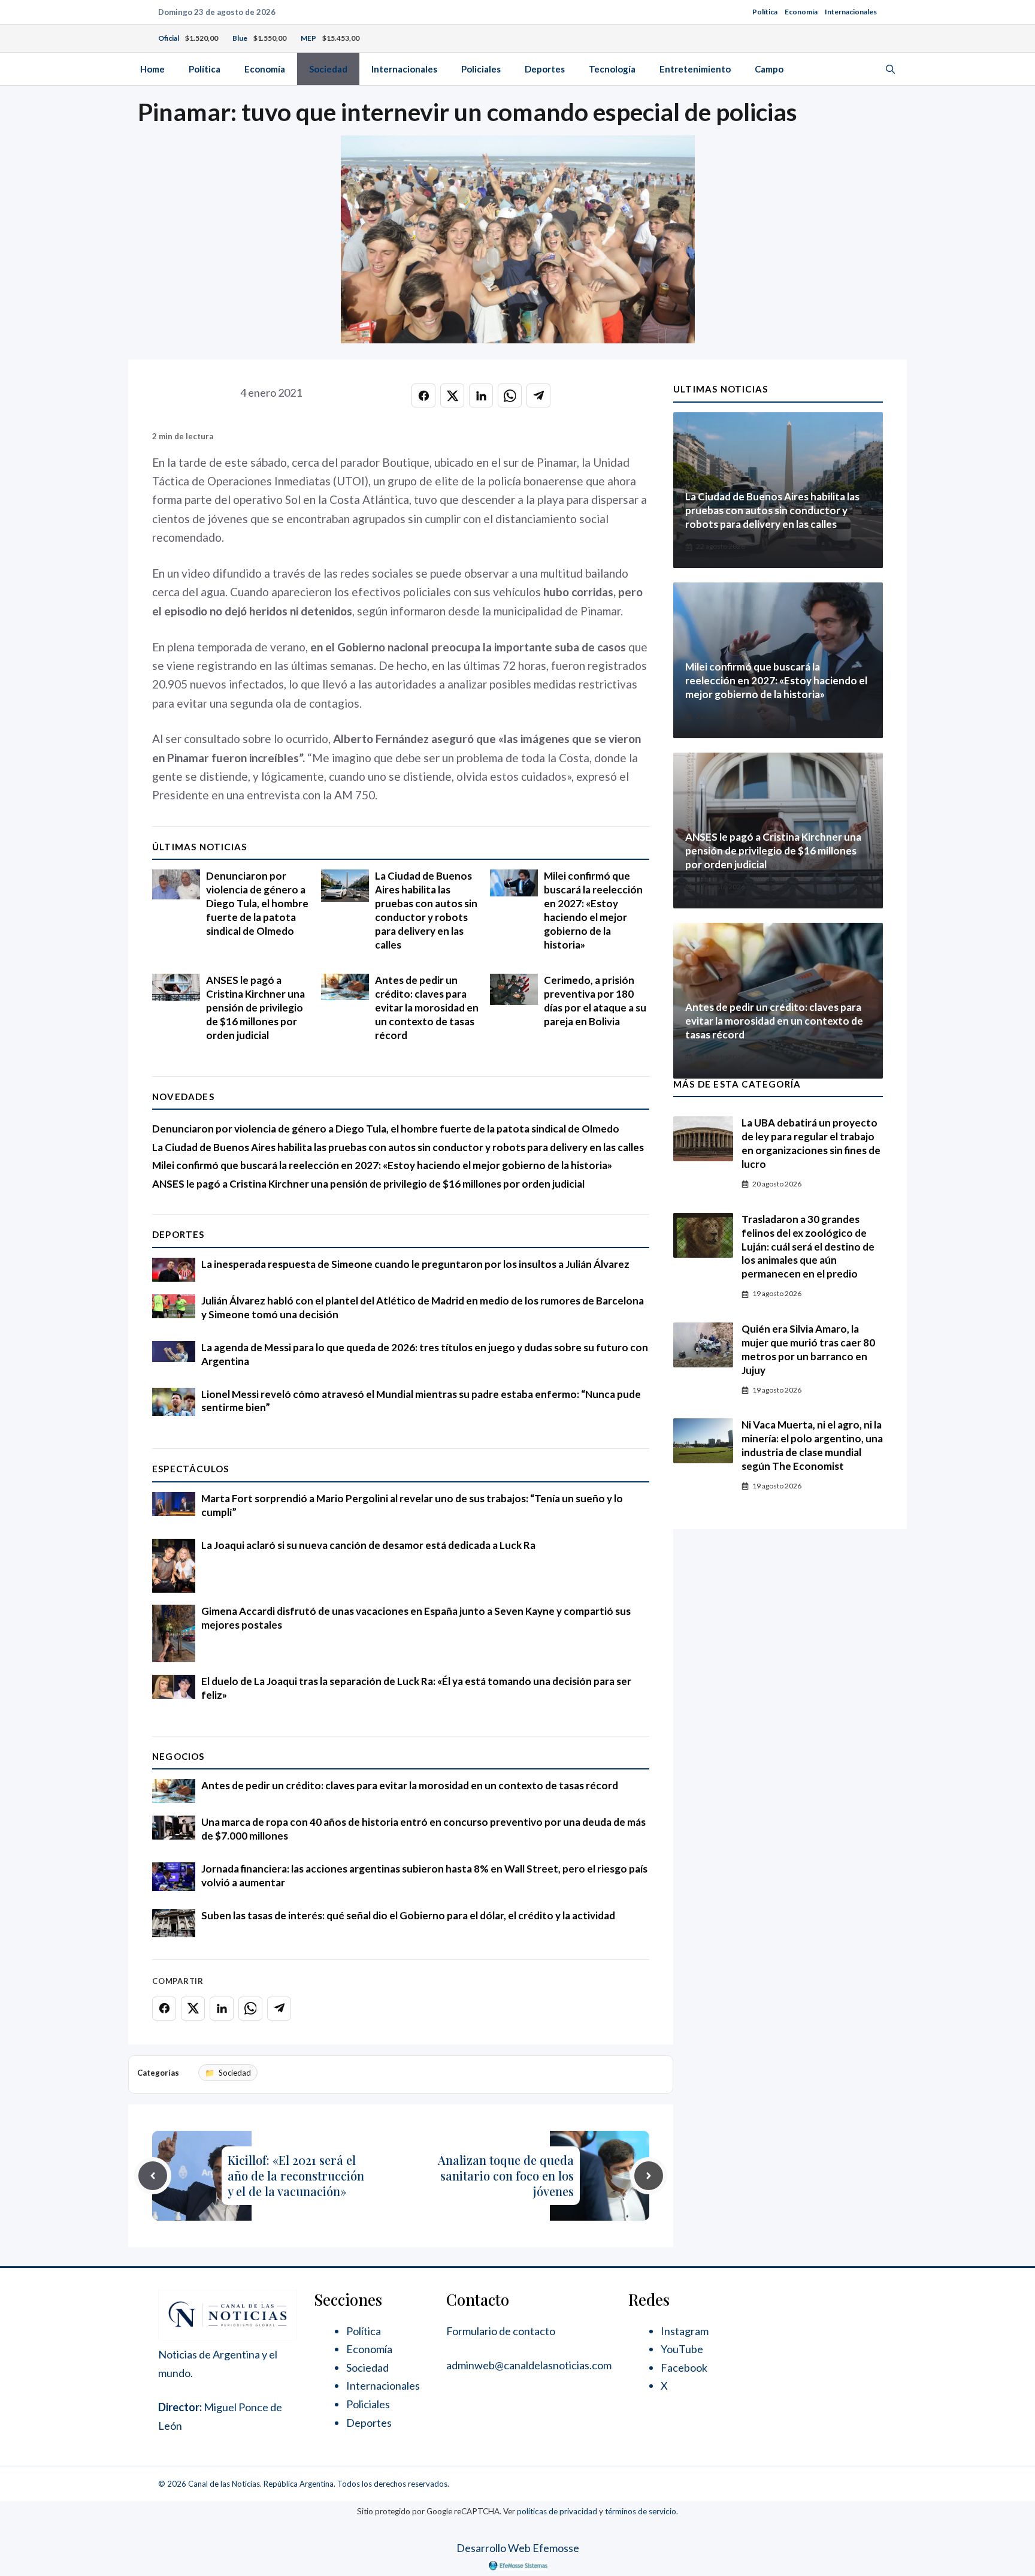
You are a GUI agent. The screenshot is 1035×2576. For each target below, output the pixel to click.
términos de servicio (641, 2511)
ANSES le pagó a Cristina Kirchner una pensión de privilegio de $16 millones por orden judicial (255, 1008)
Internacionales (851, 12)
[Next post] (649, 2176)
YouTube (682, 2349)
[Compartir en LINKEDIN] (481, 395)
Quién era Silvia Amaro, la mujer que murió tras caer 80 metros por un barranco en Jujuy (808, 1349)
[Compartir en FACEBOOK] (423, 395)
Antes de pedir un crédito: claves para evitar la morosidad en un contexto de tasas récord (427, 1008)
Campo (769, 69)
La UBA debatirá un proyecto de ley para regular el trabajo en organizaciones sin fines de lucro (811, 1143)
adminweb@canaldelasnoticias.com (529, 2365)
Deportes (545, 69)
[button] (890, 69)
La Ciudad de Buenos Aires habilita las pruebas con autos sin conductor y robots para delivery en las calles (426, 910)
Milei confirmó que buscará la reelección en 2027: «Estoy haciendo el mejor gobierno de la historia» (593, 910)
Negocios (178, 1756)
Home (152, 69)
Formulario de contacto (501, 2331)
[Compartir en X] (452, 395)
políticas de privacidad (557, 2511)
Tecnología (612, 69)
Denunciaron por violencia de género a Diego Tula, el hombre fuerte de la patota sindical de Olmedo (257, 903)
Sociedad (328, 69)
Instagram (685, 2331)
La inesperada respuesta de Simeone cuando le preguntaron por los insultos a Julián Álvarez (415, 1264)
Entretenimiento (695, 69)
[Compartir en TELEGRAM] (538, 395)
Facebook (684, 2367)
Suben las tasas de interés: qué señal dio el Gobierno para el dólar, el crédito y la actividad (408, 1915)
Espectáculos (190, 1469)
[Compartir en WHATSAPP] (510, 395)
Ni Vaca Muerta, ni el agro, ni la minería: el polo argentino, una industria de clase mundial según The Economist (812, 1445)
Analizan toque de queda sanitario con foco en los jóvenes (506, 2175)
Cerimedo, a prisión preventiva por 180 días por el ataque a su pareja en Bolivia (595, 1001)
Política (765, 12)
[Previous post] (153, 2176)
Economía (801, 12)
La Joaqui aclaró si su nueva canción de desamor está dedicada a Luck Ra (368, 1545)
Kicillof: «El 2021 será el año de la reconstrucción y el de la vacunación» (296, 2175)
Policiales (481, 69)
